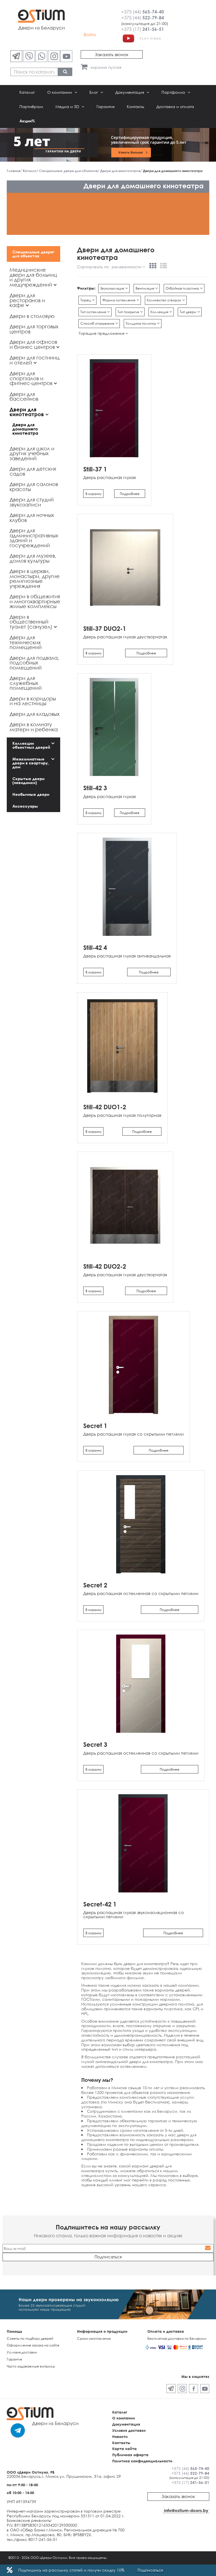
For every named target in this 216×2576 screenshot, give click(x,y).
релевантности (127, 267)
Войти (90, 35)
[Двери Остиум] (142, 38)
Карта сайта (124, 2449)
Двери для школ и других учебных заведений (32, 453)
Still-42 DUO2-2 (105, 1266)
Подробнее (130, 494)
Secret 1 (95, 1426)
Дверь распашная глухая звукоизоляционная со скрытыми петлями (134, 1914)
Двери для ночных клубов (32, 517)
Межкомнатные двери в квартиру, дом (31, 763)
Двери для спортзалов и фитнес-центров (31, 378)
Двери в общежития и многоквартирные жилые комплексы (35, 601)
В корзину (94, 494)
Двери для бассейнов (24, 397)
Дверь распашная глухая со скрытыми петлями (133, 1434)
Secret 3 (95, 1744)
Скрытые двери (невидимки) (28, 781)
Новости (120, 2437)
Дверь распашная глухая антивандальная (127, 956)
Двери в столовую (32, 316)
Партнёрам (31, 106)
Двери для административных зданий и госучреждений (34, 538)
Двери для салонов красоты (34, 487)
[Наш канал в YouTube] (66, 56)
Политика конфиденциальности (142, 2461)
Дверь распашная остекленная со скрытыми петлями (141, 1593)
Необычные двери (31, 794)
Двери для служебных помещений (26, 683)
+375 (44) (143, 12)
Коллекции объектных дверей (31, 745)
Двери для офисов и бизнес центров (33, 344)
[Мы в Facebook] (193, 2389)
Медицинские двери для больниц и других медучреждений (33, 277)
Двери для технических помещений (26, 642)
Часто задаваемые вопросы (31, 2366)
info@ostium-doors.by (186, 2510)
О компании (60, 92)
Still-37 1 (95, 469)
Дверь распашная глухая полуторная (122, 1115)
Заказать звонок (112, 54)
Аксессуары (25, 806)
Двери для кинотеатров (27, 412)
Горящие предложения (102, 333)
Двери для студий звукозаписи (32, 502)
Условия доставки (22, 2352)
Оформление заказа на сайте (33, 2345)
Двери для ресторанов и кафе (27, 300)
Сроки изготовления (94, 2338)
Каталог (27, 92)
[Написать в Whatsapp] (41, 56)
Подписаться (150, 2570)
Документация (130, 92)
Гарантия (105, 106)
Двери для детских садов (33, 471)
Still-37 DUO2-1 (105, 628)
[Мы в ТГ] (16, 56)
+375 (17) (143, 29)
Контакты (135, 106)
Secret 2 (95, 1585)
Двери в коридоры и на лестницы (33, 701)
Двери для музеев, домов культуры (33, 558)
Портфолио (174, 92)
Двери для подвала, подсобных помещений (34, 663)
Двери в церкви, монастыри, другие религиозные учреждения (35, 578)
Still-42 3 (95, 788)
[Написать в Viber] (29, 56)
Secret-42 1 (100, 1904)
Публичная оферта (130, 2455)
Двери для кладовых (35, 714)
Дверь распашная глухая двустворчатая (125, 637)
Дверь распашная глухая (110, 477)
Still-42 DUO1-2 (105, 1107)
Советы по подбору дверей (30, 2338)
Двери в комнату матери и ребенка (34, 727)
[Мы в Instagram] (54, 56)
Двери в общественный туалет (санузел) (31, 622)
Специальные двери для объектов (33, 254)
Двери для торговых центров (34, 329)
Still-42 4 (95, 947)
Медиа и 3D (68, 106)
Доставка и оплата (175, 106)
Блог (94, 92)
